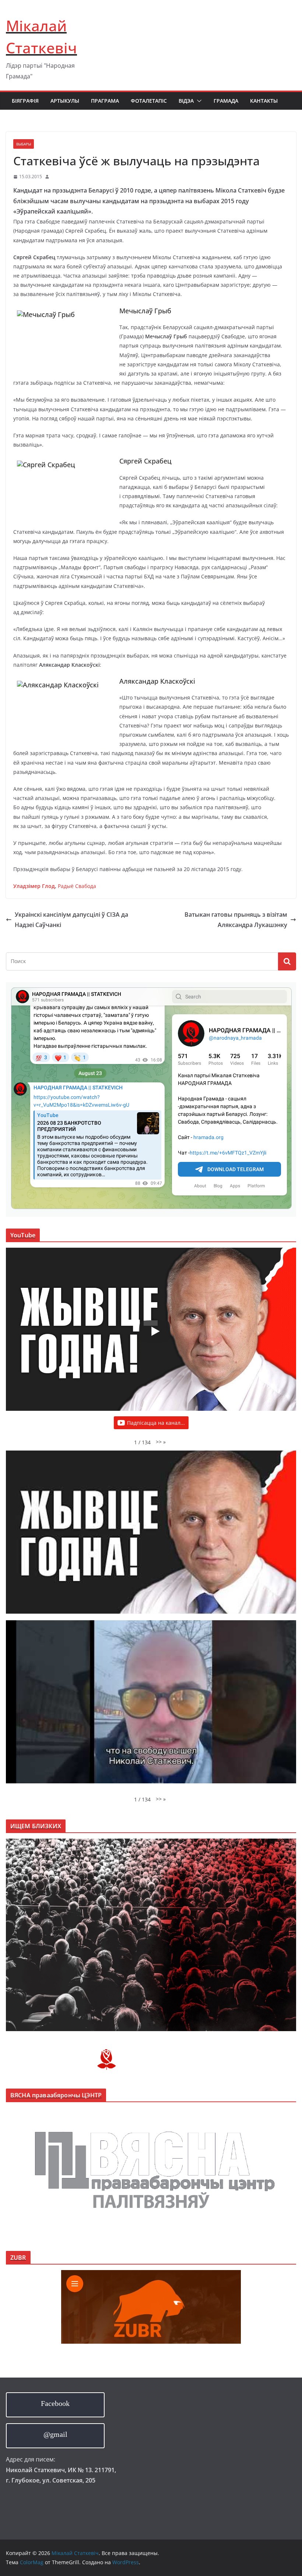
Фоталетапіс (149, 101)
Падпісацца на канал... (156, 1423)
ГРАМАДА (226, 101)
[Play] (155, 1331)
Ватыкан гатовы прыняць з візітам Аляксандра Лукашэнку (236, 920)
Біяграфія (25, 101)
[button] (198, 101)
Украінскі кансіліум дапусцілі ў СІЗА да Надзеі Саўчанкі (71, 920)
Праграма (105, 101)
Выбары (24, 144)
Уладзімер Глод (34, 886)
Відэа (186, 101)
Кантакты (264, 101)
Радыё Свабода (77, 886)
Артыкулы (65, 101)
